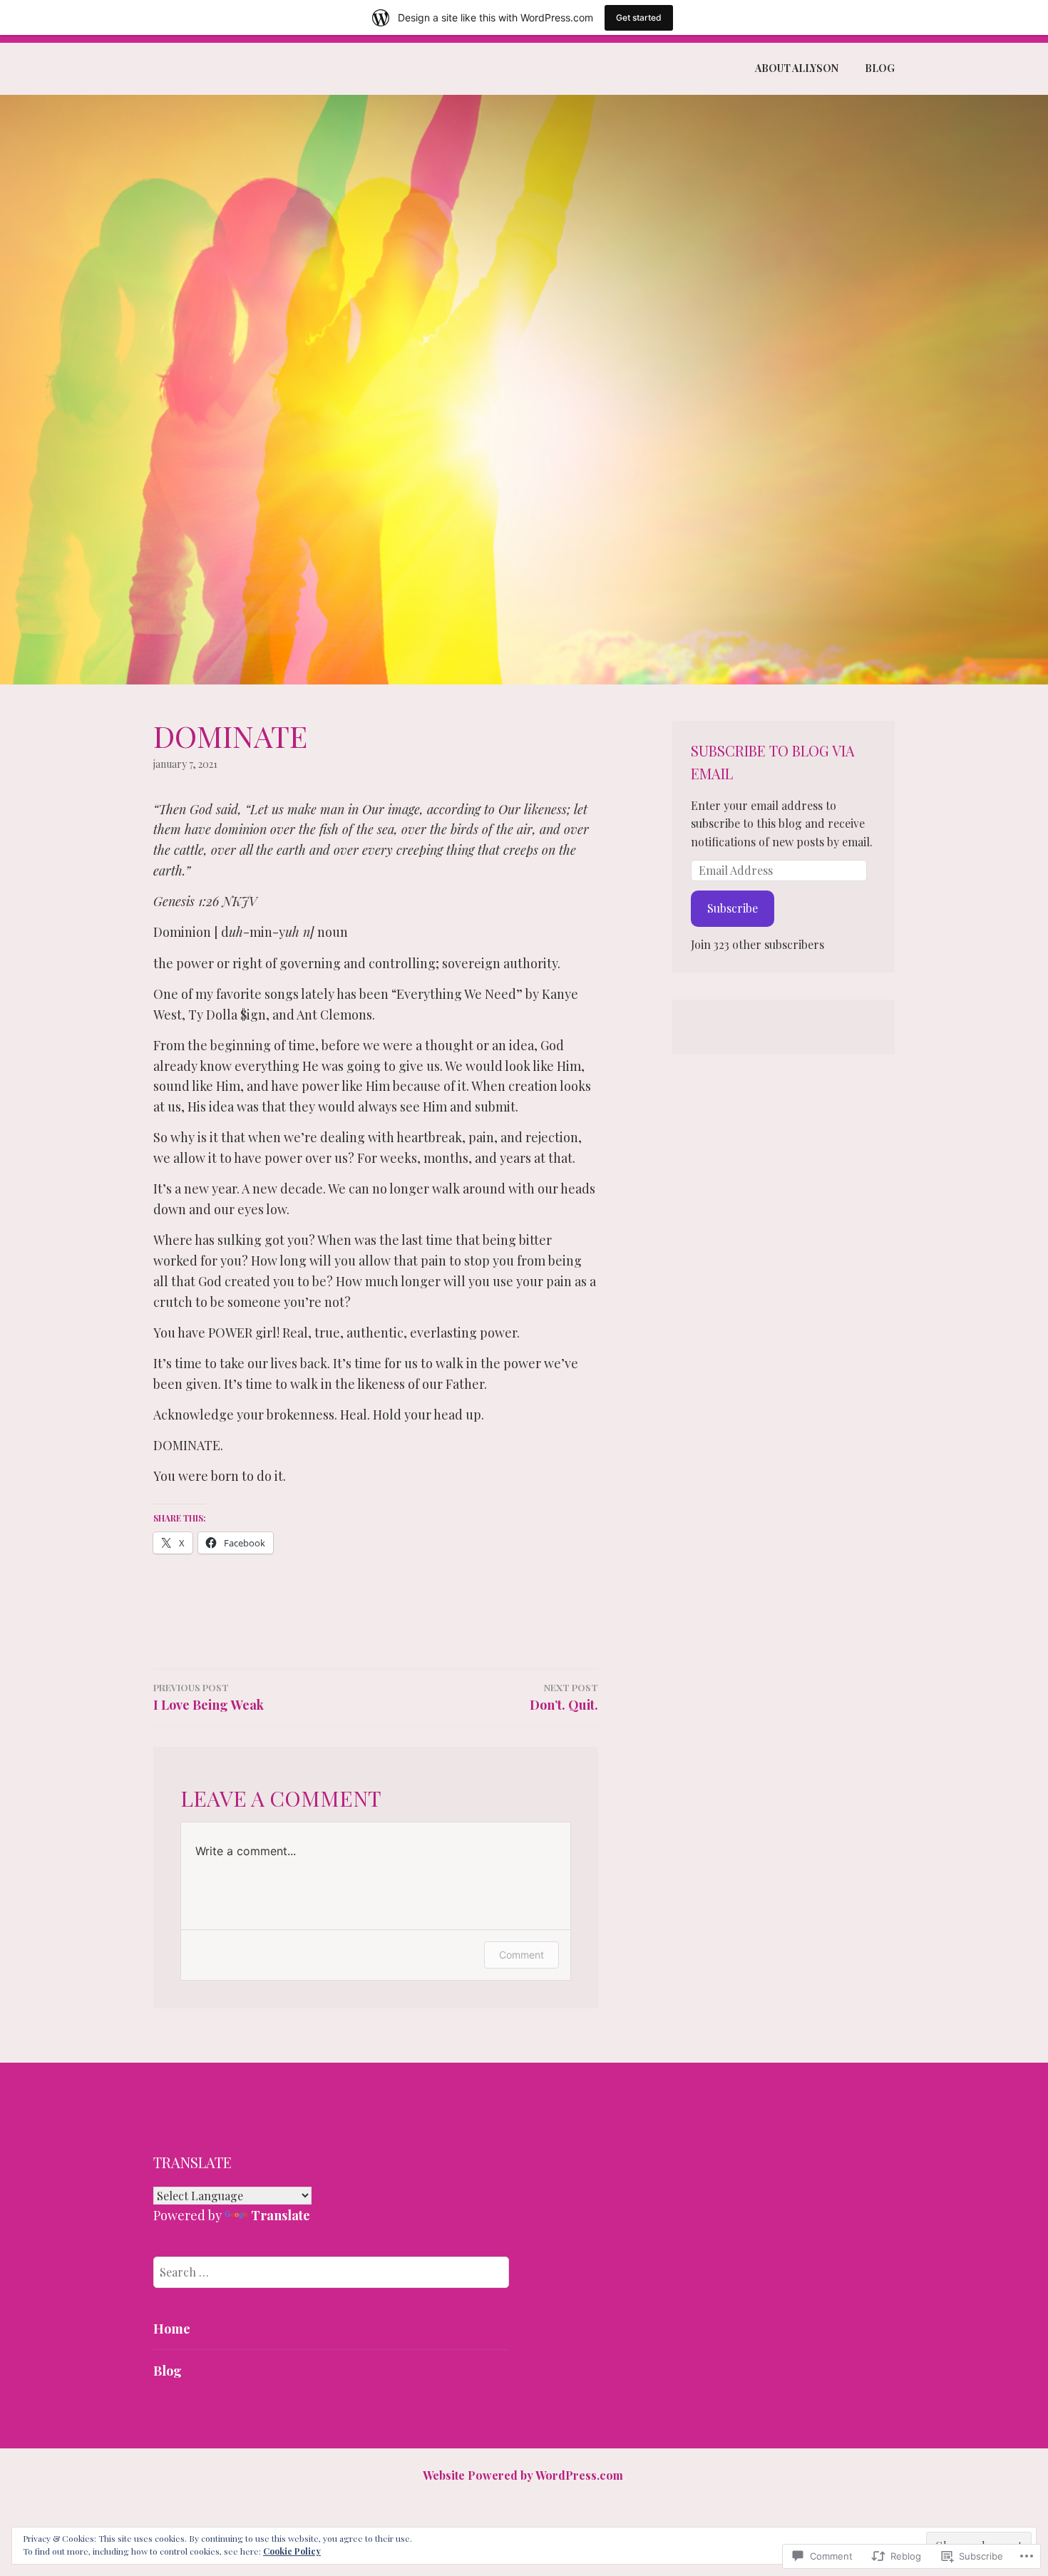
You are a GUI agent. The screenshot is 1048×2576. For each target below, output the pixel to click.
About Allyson (797, 68)
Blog (880, 68)
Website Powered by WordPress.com (523, 2475)
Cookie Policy (292, 2551)
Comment (522, 1955)
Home (172, 2329)
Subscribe (733, 908)
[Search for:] (331, 2272)
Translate (281, 2215)
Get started (639, 17)
